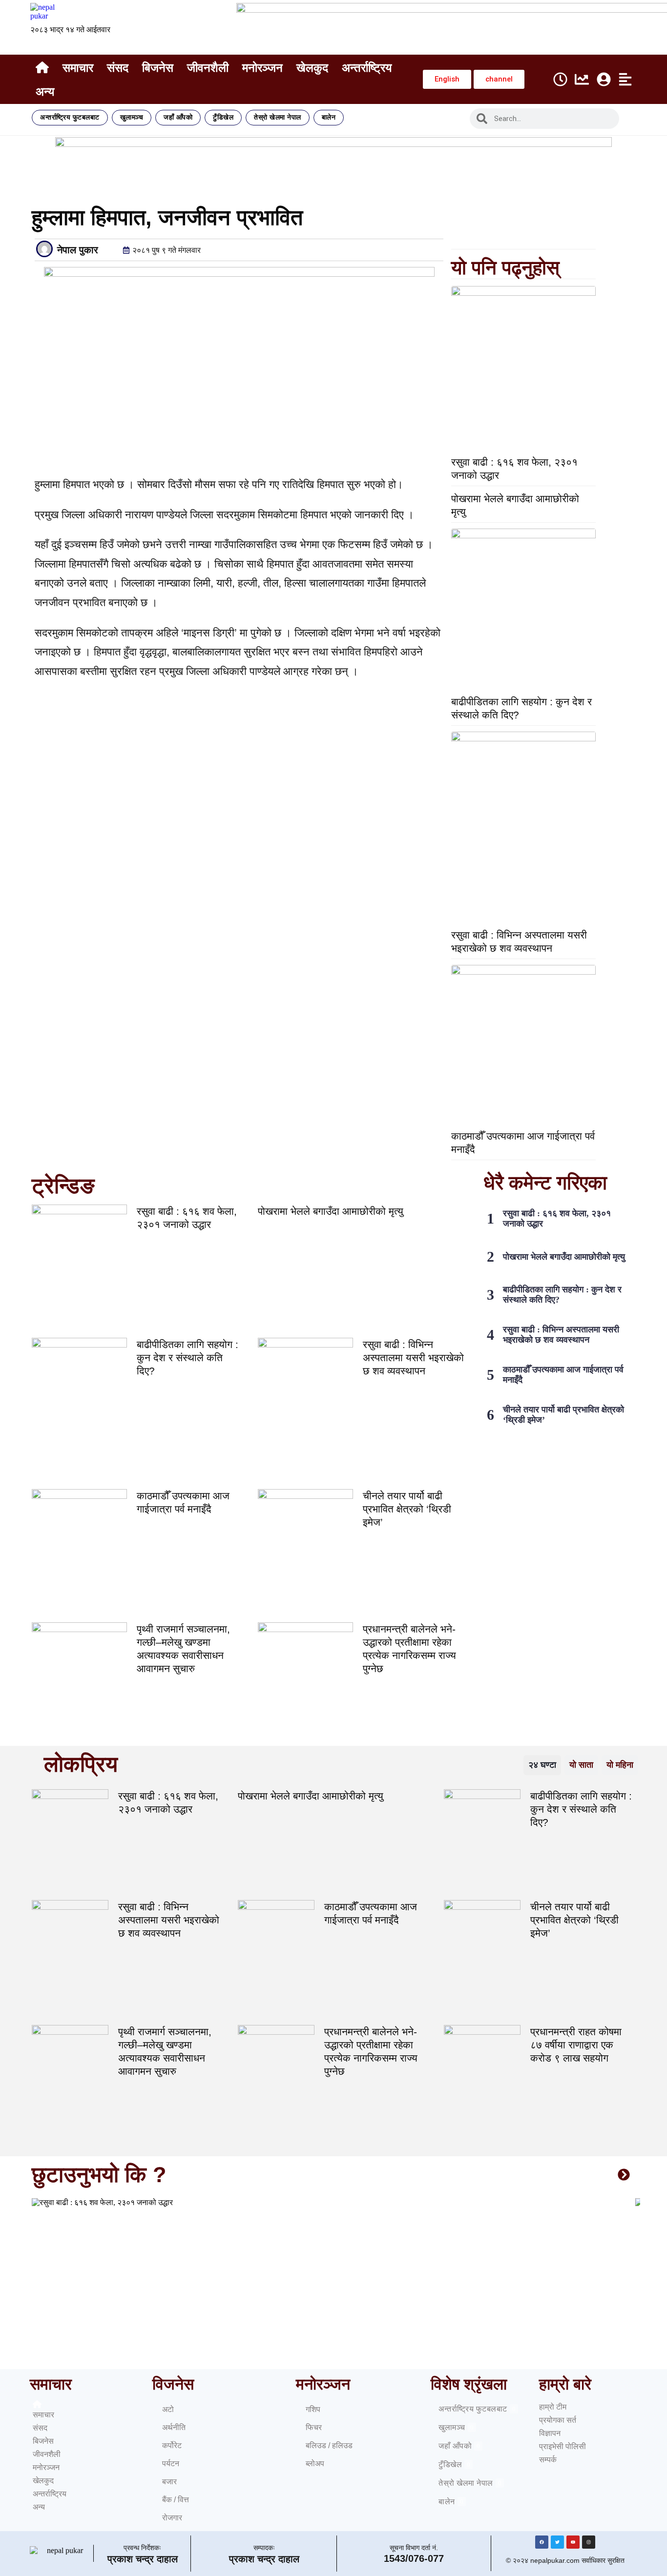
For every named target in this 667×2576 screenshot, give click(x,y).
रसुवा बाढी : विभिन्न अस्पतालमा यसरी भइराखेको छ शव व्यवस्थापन (413, 1358)
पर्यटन (171, 2464)
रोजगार (172, 2518)
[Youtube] (573, 2542)
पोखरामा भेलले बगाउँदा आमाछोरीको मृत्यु (331, 1211)
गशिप (313, 2409)
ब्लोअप (315, 2464)
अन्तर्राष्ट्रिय (367, 68)
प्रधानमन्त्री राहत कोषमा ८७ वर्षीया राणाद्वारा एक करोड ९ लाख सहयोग (576, 2045)
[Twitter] (557, 2542)
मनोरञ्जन (262, 68)
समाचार (78, 68)
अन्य (45, 92)
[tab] (542, 1765)
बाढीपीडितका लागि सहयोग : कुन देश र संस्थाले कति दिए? (188, 1358)
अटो (168, 2409)
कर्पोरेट (172, 2445)
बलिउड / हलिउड (329, 2445)
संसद (118, 68)
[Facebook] (542, 2542)
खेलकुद (312, 68)
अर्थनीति (174, 2427)
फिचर (314, 2427)
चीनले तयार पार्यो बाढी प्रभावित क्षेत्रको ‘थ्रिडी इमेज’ (407, 1509)
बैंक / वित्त (176, 2500)
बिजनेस (158, 68)
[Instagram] (589, 2542)
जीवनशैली (208, 68)
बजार (169, 2482)
